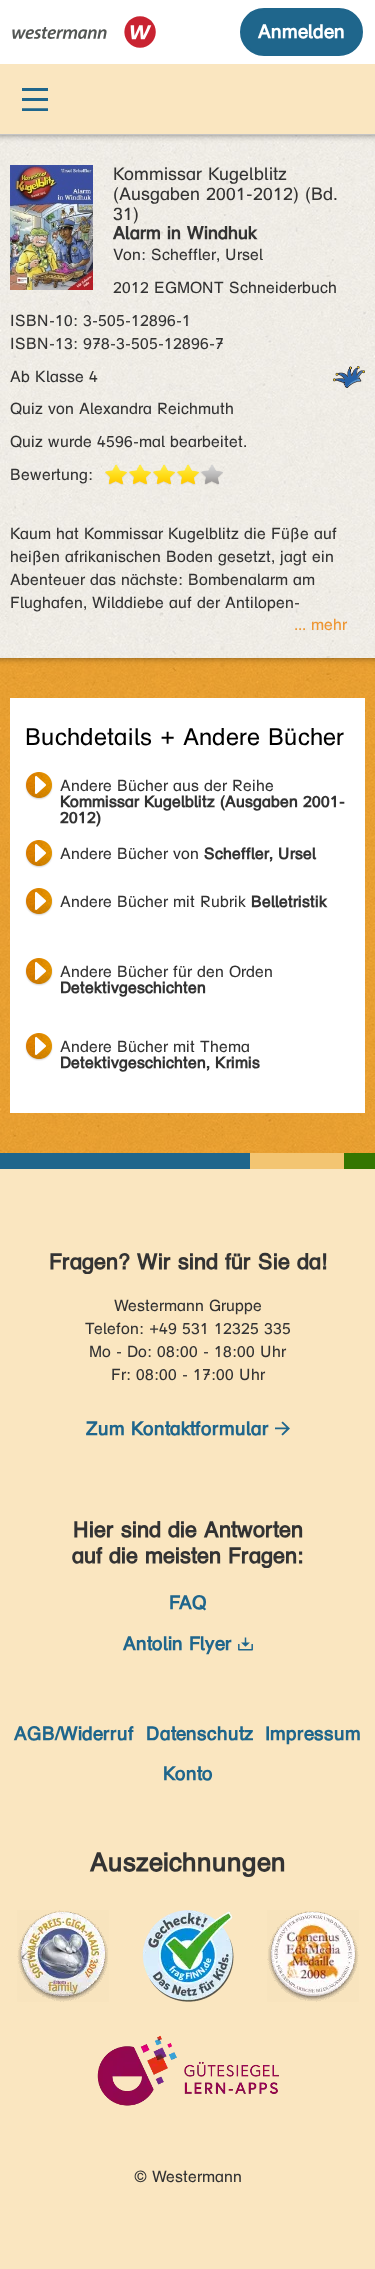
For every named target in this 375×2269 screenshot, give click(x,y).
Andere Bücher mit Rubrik (193, 901)
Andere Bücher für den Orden (166, 974)
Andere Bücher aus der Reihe (202, 788)
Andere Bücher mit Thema (160, 1049)
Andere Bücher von (188, 853)
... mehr (320, 624)
